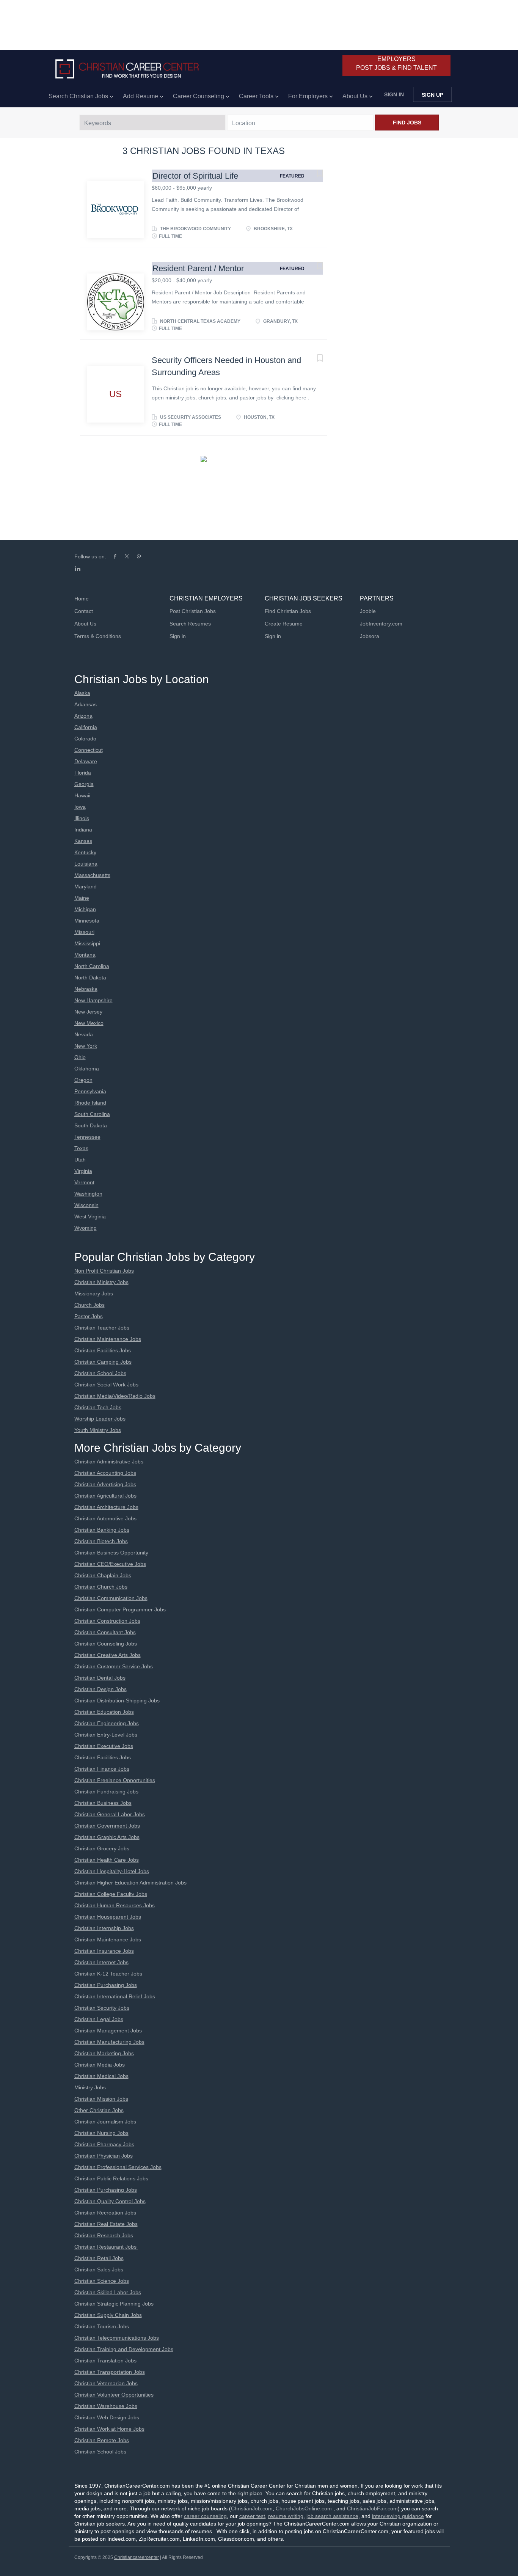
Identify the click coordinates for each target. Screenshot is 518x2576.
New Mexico (89, 1023)
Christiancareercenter (137, 2557)
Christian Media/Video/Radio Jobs (115, 1396)
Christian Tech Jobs (98, 1407)
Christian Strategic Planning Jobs (114, 2304)
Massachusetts (92, 875)
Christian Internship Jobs (104, 1928)
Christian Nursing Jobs (101, 2133)
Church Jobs (89, 1305)
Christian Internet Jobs (101, 1962)
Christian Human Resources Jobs (115, 1905)
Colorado (85, 739)
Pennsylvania (90, 1091)
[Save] (312, 174)
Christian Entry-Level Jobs (106, 1735)
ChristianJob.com (252, 2508)
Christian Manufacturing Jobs (109, 2042)
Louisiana (86, 864)
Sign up (432, 95)
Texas (81, 1148)
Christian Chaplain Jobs (103, 1575)
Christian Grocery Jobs (102, 1848)
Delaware (86, 761)
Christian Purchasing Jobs (106, 1985)
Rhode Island (90, 1103)
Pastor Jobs (89, 1316)
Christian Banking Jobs (102, 1530)
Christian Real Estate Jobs (106, 2224)
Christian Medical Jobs (101, 2076)
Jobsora (370, 636)
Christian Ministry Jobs (101, 1282)
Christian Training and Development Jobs (124, 2349)
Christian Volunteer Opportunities (114, 2395)
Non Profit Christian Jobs (104, 1271)
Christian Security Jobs (102, 2008)
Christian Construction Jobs (107, 1621)
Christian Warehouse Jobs (106, 2406)
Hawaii (82, 795)
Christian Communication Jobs (111, 1598)
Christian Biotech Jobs (101, 1541)
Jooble (368, 611)
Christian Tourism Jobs (102, 2326)
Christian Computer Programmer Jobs (120, 1609)
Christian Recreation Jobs (105, 2213)
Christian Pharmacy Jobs (104, 2144)
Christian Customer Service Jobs (114, 1666)
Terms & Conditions (98, 636)
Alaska (82, 693)
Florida (83, 773)
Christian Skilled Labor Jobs (108, 2292)
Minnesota (87, 921)
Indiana (83, 830)
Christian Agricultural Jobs (105, 1496)
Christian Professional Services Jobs (118, 2167)
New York (86, 1046)
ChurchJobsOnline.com (304, 2508)
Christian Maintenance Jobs (108, 1339)
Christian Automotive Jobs (105, 1518)
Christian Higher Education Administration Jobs (130, 1883)
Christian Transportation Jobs (110, 2372)
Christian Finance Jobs (102, 1769)
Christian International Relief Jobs (115, 1996)
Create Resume (284, 624)
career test (252, 2516)
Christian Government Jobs (107, 1826)
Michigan (85, 909)
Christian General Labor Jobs (110, 1814)
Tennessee (87, 1137)
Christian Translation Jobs (105, 2361)
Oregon (83, 1080)
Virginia (83, 1171)
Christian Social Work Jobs (106, 1385)
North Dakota (90, 978)
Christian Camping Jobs (103, 1362)
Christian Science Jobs (102, 2281)
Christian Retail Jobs (99, 2258)
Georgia (84, 784)
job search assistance (332, 2516)
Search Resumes (190, 624)
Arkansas (86, 704)
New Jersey (88, 1012)
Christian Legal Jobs (99, 2019)
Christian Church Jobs (101, 1587)
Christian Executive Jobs (104, 1746)
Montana (85, 955)
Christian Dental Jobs (100, 1678)
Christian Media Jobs (100, 2065)
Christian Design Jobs (100, 1689)
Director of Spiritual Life (195, 176)
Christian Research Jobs (104, 2235)
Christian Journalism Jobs (105, 2122)
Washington (88, 1194)
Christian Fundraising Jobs (106, 1792)
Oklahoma (87, 1069)
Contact (84, 611)
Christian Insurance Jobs (104, 1951)
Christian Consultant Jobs (105, 1632)
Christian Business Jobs (103, 1803)
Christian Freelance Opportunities (115, 1780)
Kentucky (85, 852)
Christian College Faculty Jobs (111, 1894)
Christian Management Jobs (108, 2031)
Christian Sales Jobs (99, 2270)
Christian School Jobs (100, 1373)
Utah (80, 1160)
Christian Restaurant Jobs (106, 2247)
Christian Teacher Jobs (102, 1328)
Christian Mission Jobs (101, 2099)
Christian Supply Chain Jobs (108, 2315)
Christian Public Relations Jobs (111, 2178)
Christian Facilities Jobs (103, 1350)
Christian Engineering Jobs (107, 1723)
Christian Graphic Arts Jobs (107, 1837)
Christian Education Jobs (104, 1712)
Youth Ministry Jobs (98, 1430)
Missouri (84, 932)
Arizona (83, 716)
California (86, 727)
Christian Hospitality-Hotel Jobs (112, 1871)
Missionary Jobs (94, 1294)
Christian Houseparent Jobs (108, 1917)
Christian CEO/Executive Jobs (110, 1564)
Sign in (394, 94)
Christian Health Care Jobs (107, 1860)
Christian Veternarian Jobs (106, 2383)
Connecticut (89, 750)
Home (82, 599)
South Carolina (92, 1114)
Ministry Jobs (90, 2087)
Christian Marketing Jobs (104, 2053)
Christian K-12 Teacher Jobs (108, 1974)
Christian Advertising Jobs (105, 1484)
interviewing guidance (398, 2516)
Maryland (86, 886)
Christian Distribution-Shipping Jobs (117, 1701)
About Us (85, 624)
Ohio (80, 1057)
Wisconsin (86, 1205)
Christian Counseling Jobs (106, 1644)
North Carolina (92, 966)
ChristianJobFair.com (372, 2508)
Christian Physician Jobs (104, 2156)
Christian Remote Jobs (102, 2440)
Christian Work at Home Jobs (109, 2429)
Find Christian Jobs (288, 611)
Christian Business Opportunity (111, 1553)
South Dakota (91, 1125)
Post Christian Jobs (193, 611)
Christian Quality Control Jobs (110, 2201)
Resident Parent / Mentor (198, 268)
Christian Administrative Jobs (109, 1462)
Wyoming (86, 1228)
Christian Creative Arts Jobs (108, 1655)
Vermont (84, 1182)
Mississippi (87, 943)
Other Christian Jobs (99, 2110)
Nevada (84, 1034)
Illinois (82, 818)
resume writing (286, 2516)
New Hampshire (93, 1000)
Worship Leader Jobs (100, 1419)
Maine (82, 898)
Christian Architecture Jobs (106, 1507)
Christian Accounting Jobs (105, 1473)
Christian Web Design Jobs (107, 2417)
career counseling (205, 2516)
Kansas (83, 841)
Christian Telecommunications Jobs (117, 2338)
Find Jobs (407, 123)
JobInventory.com (381, 624)
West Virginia (90, 1216)
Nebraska (86, 989)
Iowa (80, 807)
